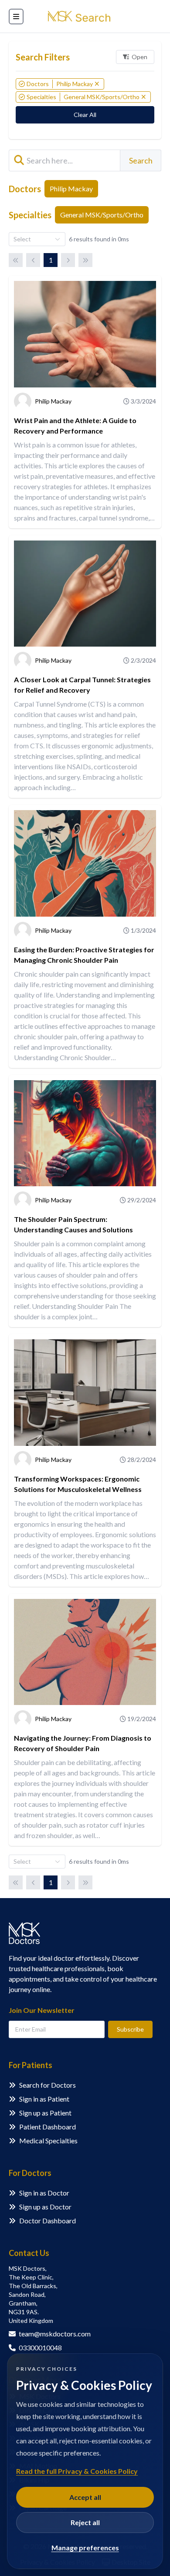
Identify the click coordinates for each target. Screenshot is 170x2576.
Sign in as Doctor (44, 2193)
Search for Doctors (48, 2085)
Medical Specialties (48, 2141)
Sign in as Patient (44, 2099)
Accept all (85, 2497)
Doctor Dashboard (48, 2221)
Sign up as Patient (45, 2113)
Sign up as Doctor (45, 2207)
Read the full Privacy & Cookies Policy (77, 2471)
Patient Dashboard (48, 2127)
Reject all (85, 2522)
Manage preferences (85, 2548)
